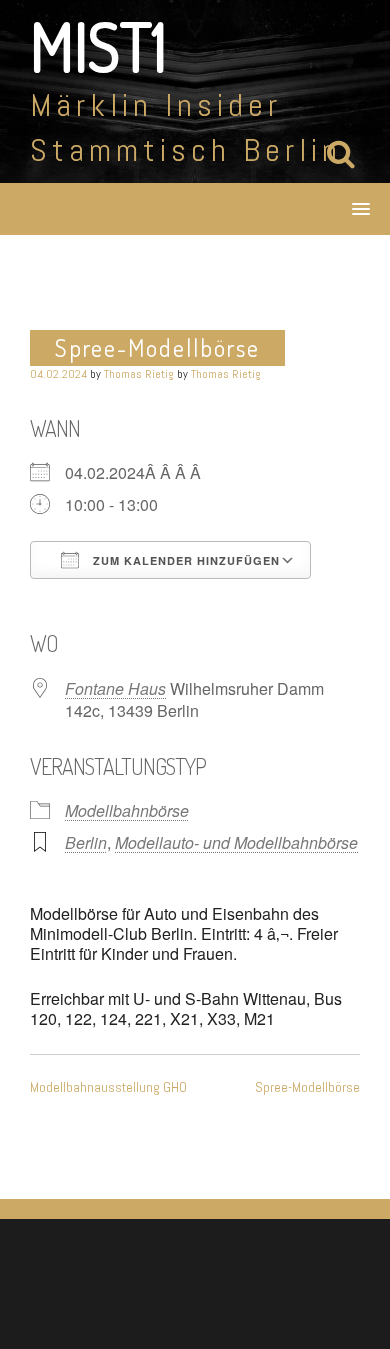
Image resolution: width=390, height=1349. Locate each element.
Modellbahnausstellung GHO (108, 1087)
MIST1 (98, 46)
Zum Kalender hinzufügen (184, 560)
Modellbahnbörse (127, 810)
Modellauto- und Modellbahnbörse (236, 842)
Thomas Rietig (139, 374)
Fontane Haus (115, 688)
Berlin (86, 842)
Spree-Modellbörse (307, 1087)
